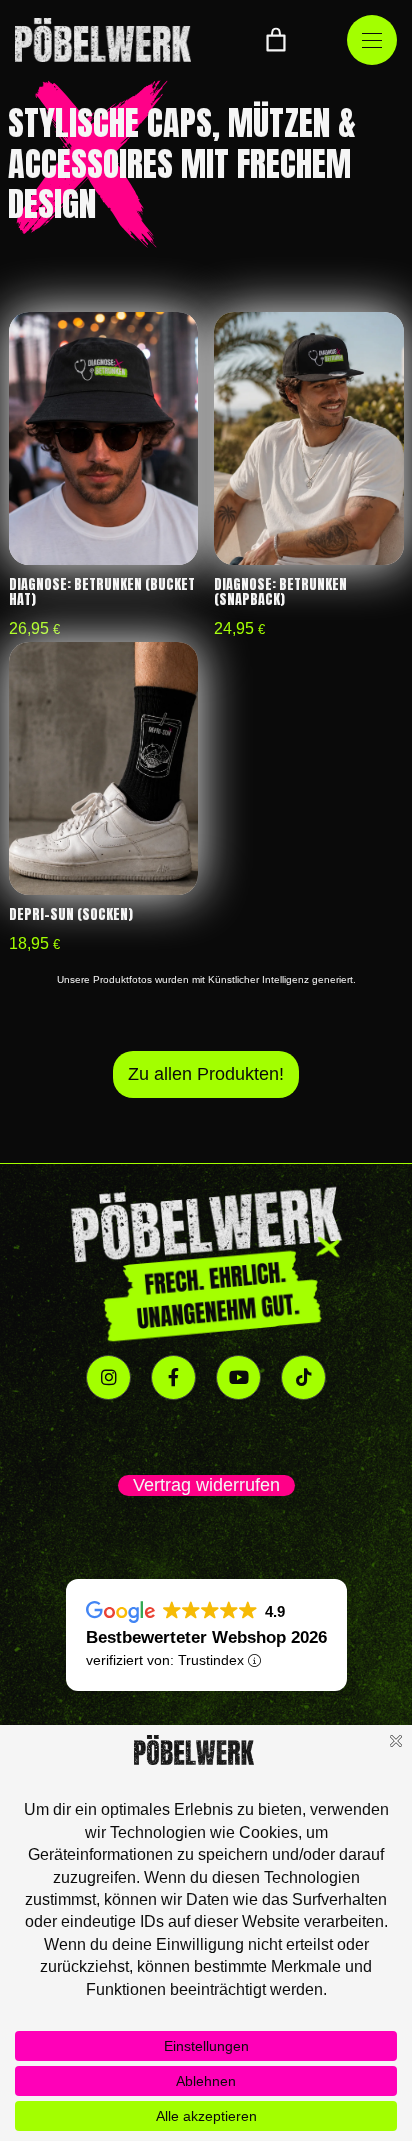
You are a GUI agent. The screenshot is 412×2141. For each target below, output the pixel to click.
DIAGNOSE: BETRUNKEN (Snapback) (280, 592)
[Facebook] (173, 1377)
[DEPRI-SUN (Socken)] (103, 768)
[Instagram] (108, 1377)
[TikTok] (303, 1377)
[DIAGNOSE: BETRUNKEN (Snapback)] (308, 438)
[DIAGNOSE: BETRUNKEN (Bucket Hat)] (103, 438)
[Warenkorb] (276, 40)
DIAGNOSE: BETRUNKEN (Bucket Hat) (102, 592)
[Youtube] (238, 1377)
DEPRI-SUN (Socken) (71, 914)
